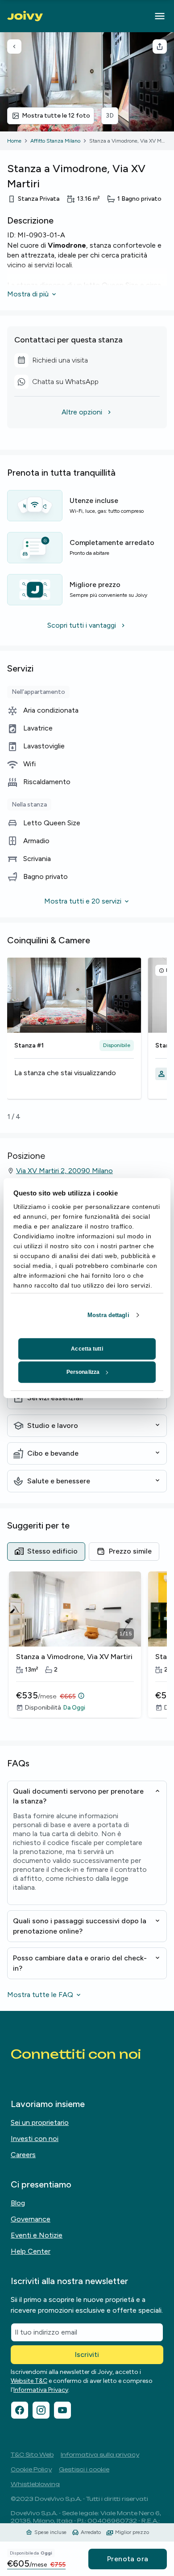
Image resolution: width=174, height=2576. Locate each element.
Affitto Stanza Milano (55, 141)
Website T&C (29, 2381)
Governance (31, 2219)
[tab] (46, 1551)
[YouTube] (62, 2410)
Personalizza (83, 1372)
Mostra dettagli (108, 1315)
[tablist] (83, 1551)
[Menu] (160, 16)
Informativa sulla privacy (100, 2455)
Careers (23, 2155)
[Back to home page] (25, 16)
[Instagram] (41, 2410)
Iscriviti (87, 2354)
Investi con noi (35, 2139)
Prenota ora (128, 2559)
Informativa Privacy (41, 2390)
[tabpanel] (87, 1651)
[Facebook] (20, 2410)
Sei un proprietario (40, 2122)
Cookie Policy (31, 2469)
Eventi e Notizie (37, 2235)
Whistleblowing (35, 2484)
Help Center (31, 2251)
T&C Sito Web (32, 2455)
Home (14, 141)
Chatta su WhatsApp (60, 383)
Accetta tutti (87, 1349)
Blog (18, 2203)
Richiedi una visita (60, 362)
